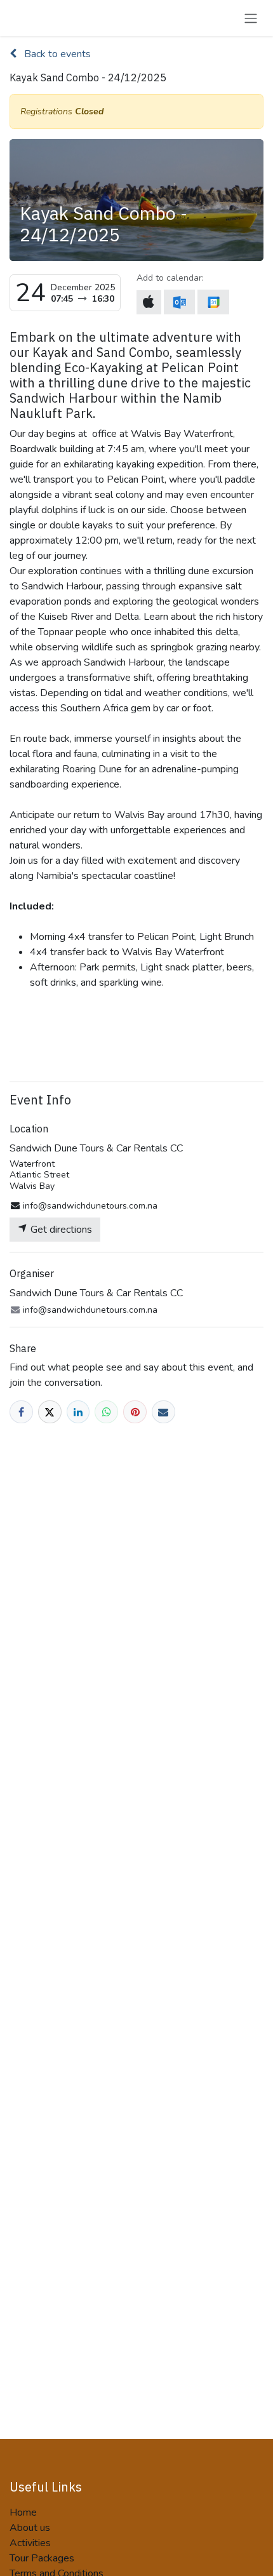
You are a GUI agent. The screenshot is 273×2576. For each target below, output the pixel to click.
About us (30, 2528)
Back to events (56, 54)
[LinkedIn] (78, 1412)
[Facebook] (21, 1412)
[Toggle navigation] (251, 18)
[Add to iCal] (149, 302)
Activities (30, 2543)
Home (23, 2512)
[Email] (163, 1412)
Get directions (60, 1230)
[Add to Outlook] (179, 302)
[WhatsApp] (106, 1412)
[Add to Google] (213, 302)
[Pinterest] (135, 1412)
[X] (50, 1412)
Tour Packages (42, 2558)
